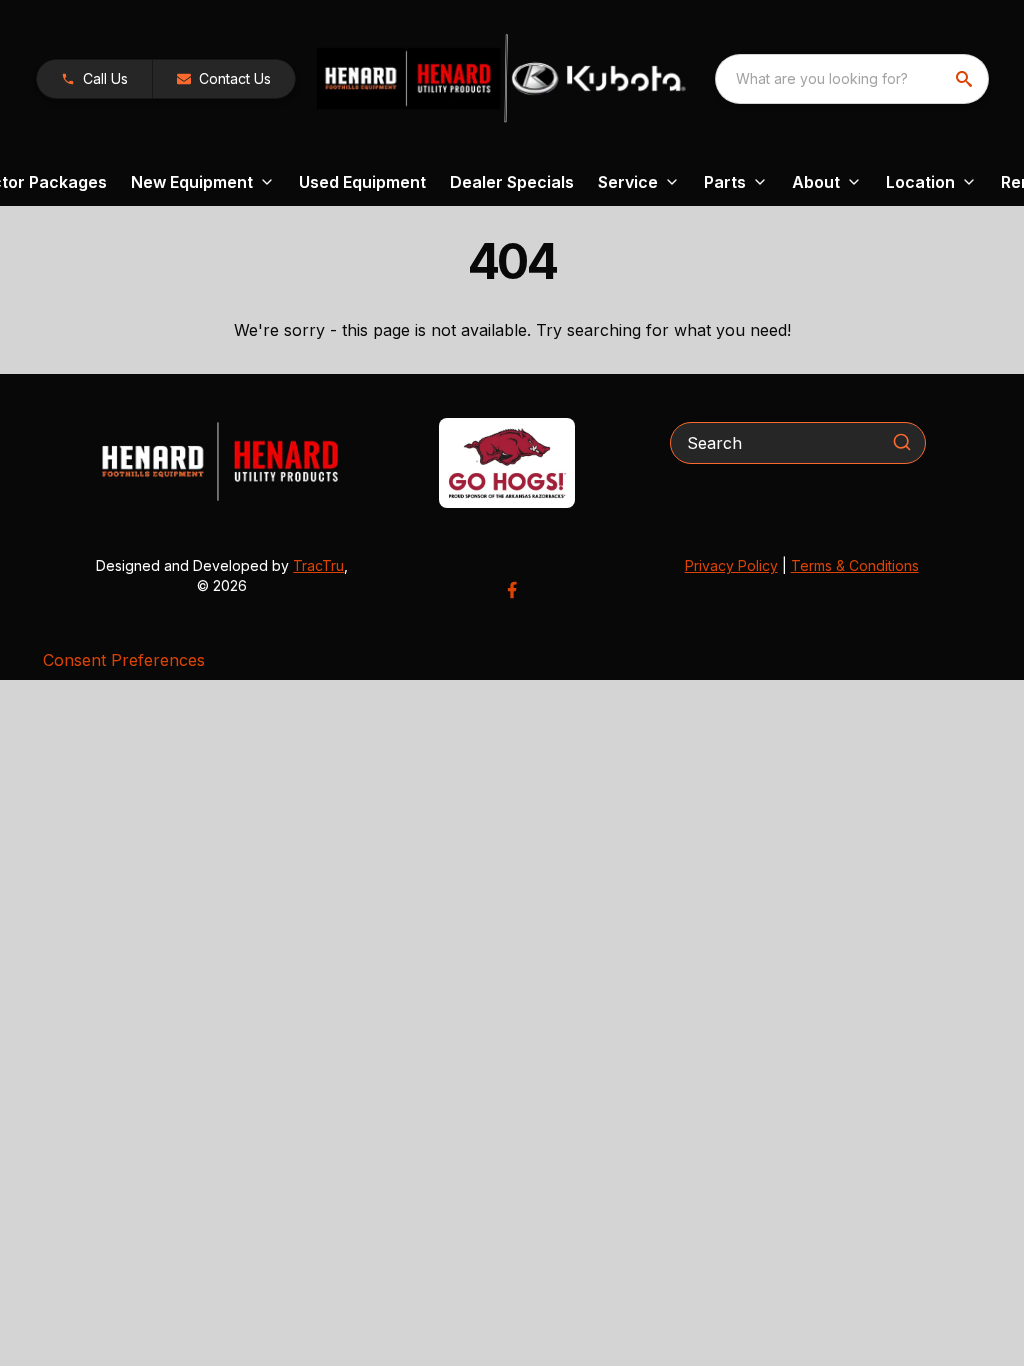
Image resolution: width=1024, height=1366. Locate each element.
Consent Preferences (124, 660)
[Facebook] (512, 590)
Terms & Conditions (855, 565)
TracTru (318, 565)
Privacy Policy (731, 565)
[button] (94, 79)
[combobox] (852, 79)
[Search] (902, 442)
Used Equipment (362, 182)
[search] (966, 79)
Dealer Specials (512, 182)
